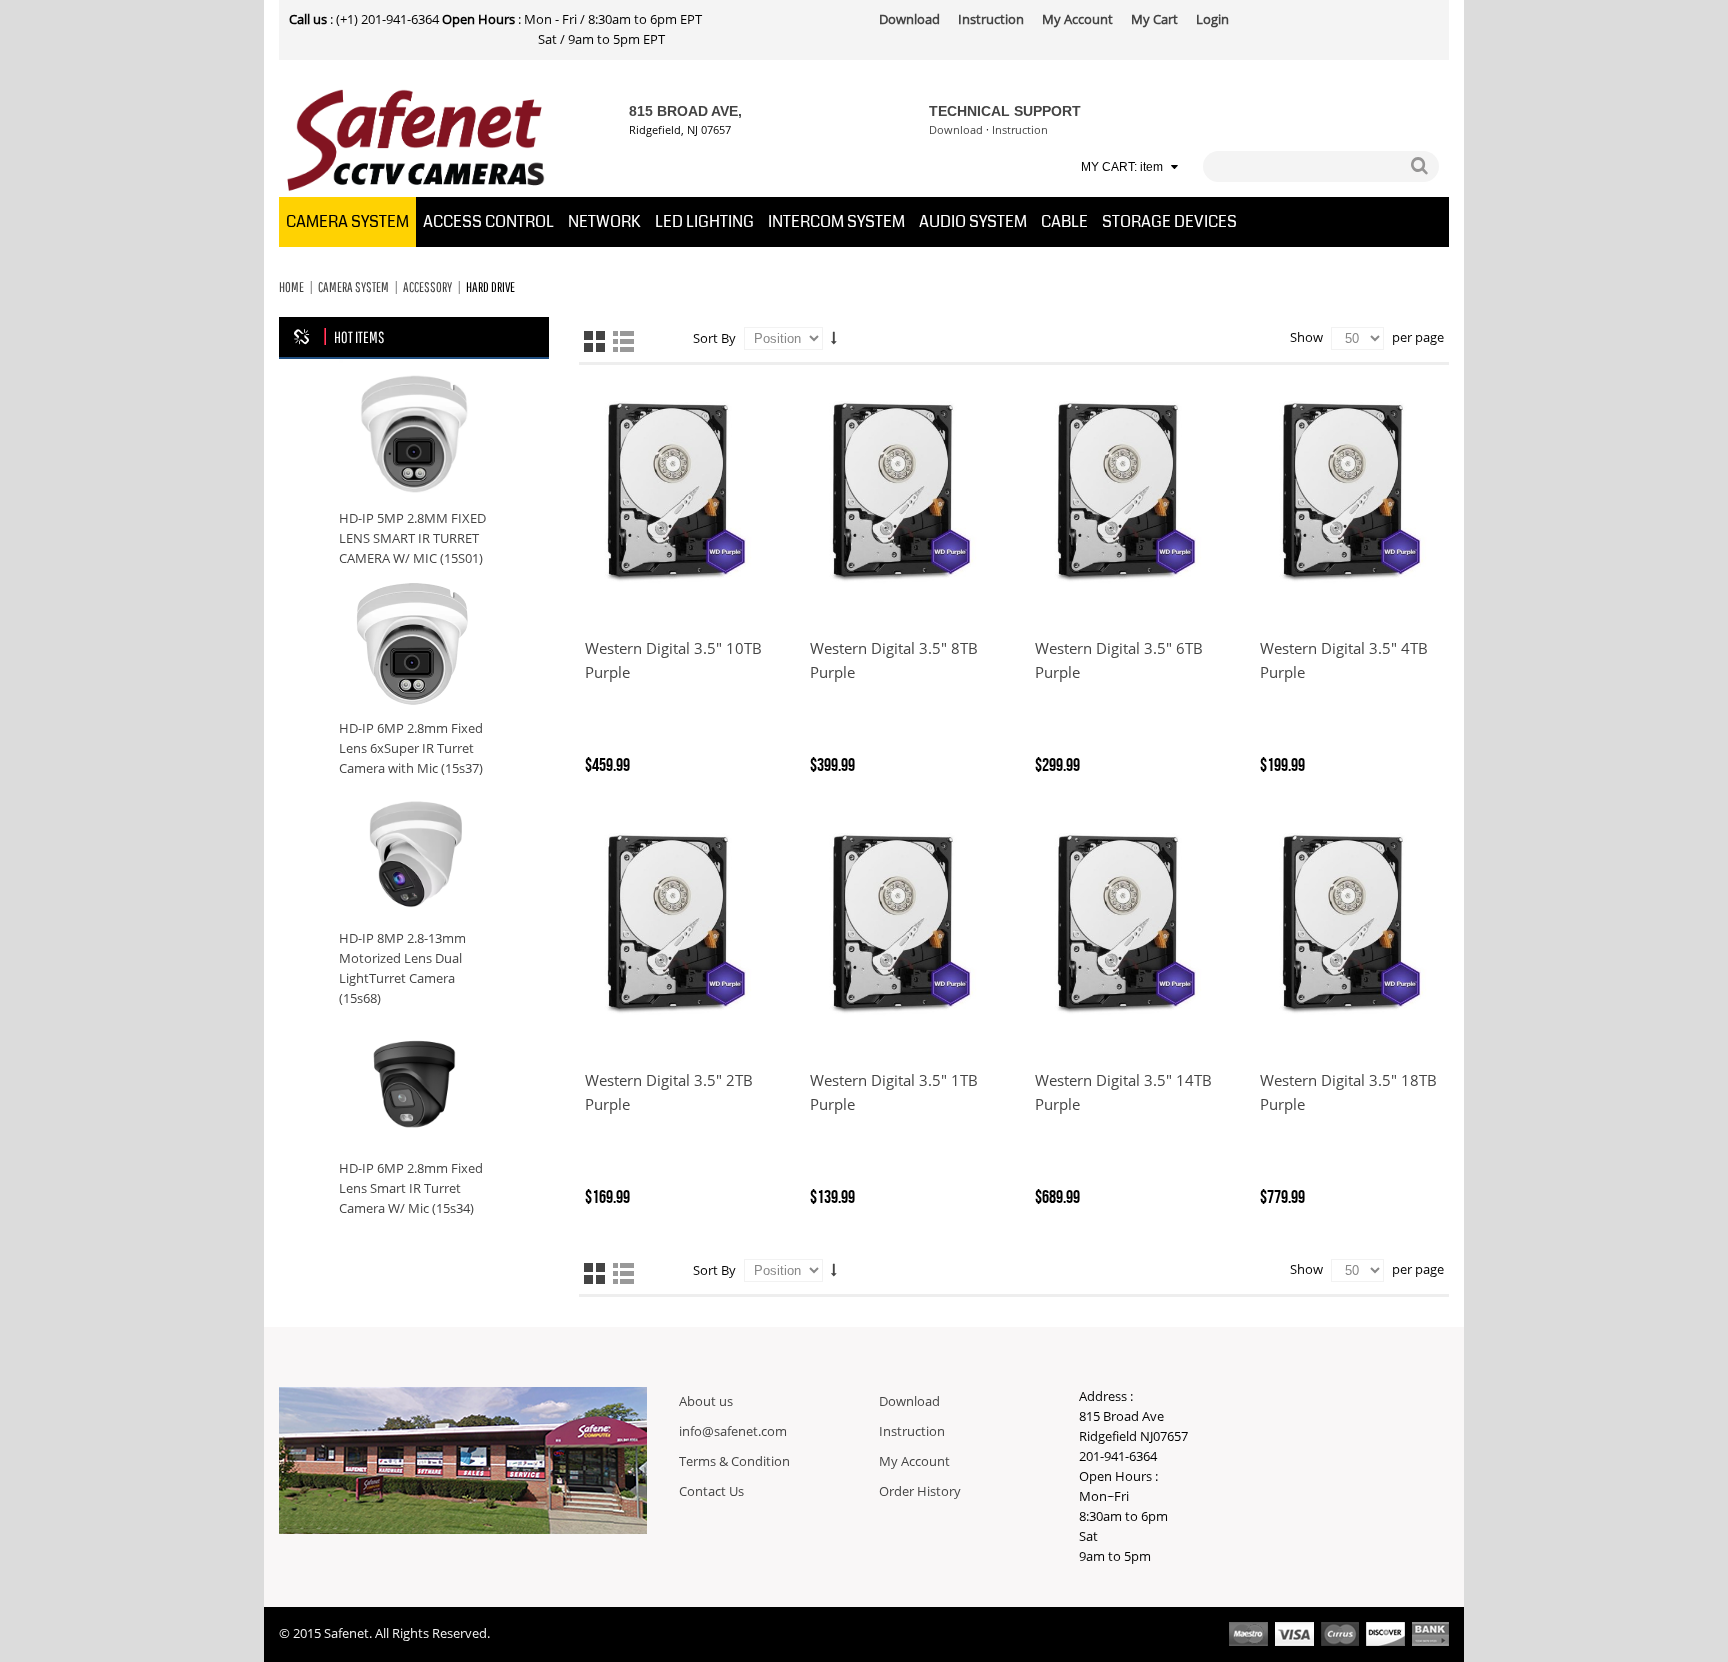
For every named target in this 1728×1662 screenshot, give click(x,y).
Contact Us (711, 1492)
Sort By (714, 339)
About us (706, 1402)
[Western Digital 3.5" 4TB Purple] (1351, 492)
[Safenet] (416, 141)
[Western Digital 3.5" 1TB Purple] (901, 924)
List (623, 341)
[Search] (1419, 166)
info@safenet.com (733, 1432)
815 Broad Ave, (685, 111)
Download (956, 130)
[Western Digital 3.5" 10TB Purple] (676, 492)
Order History (920, 1492)
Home (291, 287)
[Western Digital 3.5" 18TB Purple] (1351, 924)
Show (1306, 338)
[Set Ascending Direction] (834, 338)
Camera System (353, 287)
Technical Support (1005, 111)
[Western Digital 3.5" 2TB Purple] (676, 924)
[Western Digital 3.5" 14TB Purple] (1126, 924)
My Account (914, 1462)
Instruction (1020, 130)
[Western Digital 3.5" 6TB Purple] (1126, 492)
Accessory (427, 287)
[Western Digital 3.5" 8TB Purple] (901, 492)
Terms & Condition (734, 1462)
